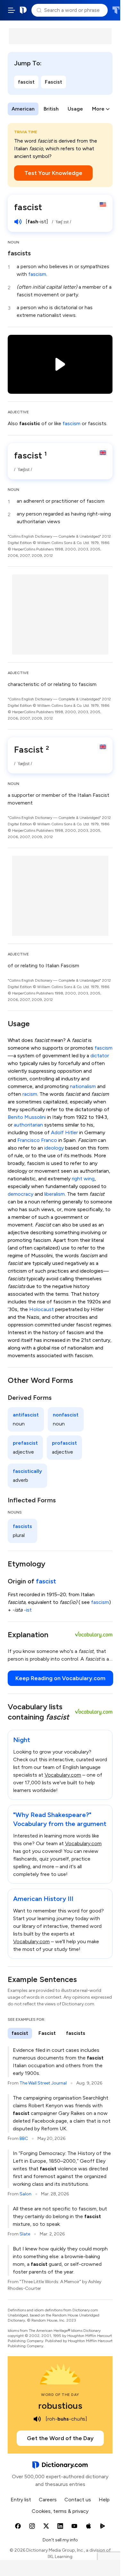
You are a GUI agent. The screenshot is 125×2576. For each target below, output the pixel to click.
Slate (25, 2234)
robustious (60, 2406)
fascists (19, 253)
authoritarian (28, 1125)
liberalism (54, 1194)
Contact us (78, 2500)
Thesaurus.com (116, 10)
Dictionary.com (23, 10)
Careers (48, 2500)
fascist (26, 82)
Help (104, 2500)
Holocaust (42, 1309)
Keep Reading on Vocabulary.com (60, 1678)
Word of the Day (60, 2395)
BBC (24, 2138)
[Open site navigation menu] (12, 10)
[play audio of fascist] (18, 222)
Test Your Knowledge (53, 173)
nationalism (83, 1086)
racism (30, 1094)
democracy (21, 1194)
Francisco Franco (37, 1140)
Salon (25, 2194)
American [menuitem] (23, 109)
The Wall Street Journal (43, 2083)
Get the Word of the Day (60, 2438)
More (98, 109)
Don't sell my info (60, 2540)
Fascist (54, 82)
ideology (54, 1148)
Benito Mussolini (27, 1117)
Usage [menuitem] (75, 109)
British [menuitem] (51, 109)
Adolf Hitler (64, 1132)
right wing (83, 1179)
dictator (100, 1056)
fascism (37, 274)
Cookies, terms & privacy (60, 2511)
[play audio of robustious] (37, 2419)
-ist (28, 1610)
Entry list (21, 2500)
